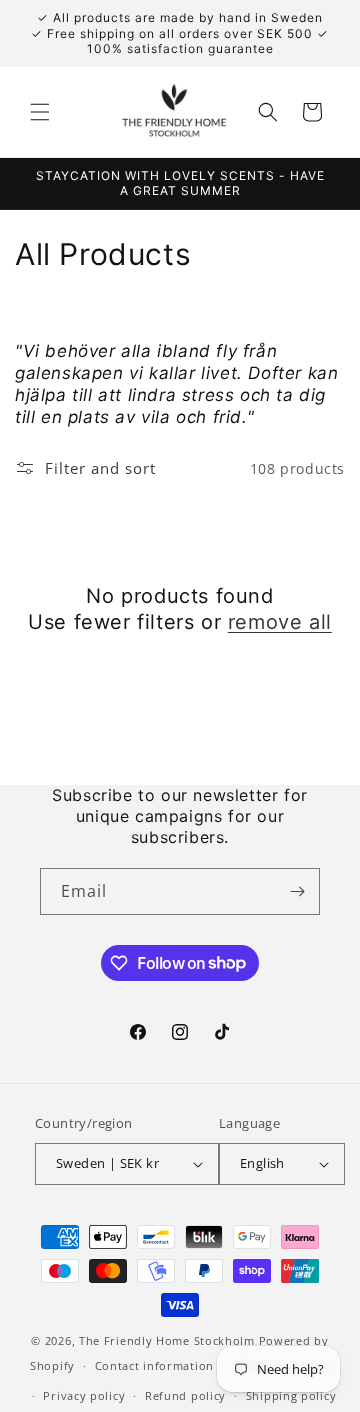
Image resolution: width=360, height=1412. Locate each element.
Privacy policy (84, 1395)
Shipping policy (291, 1395)
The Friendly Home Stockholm (167, 1340)
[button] (40, 112)
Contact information (154, 1365)
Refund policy (185, 1395)
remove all (280, 622)
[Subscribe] (297, 891)
